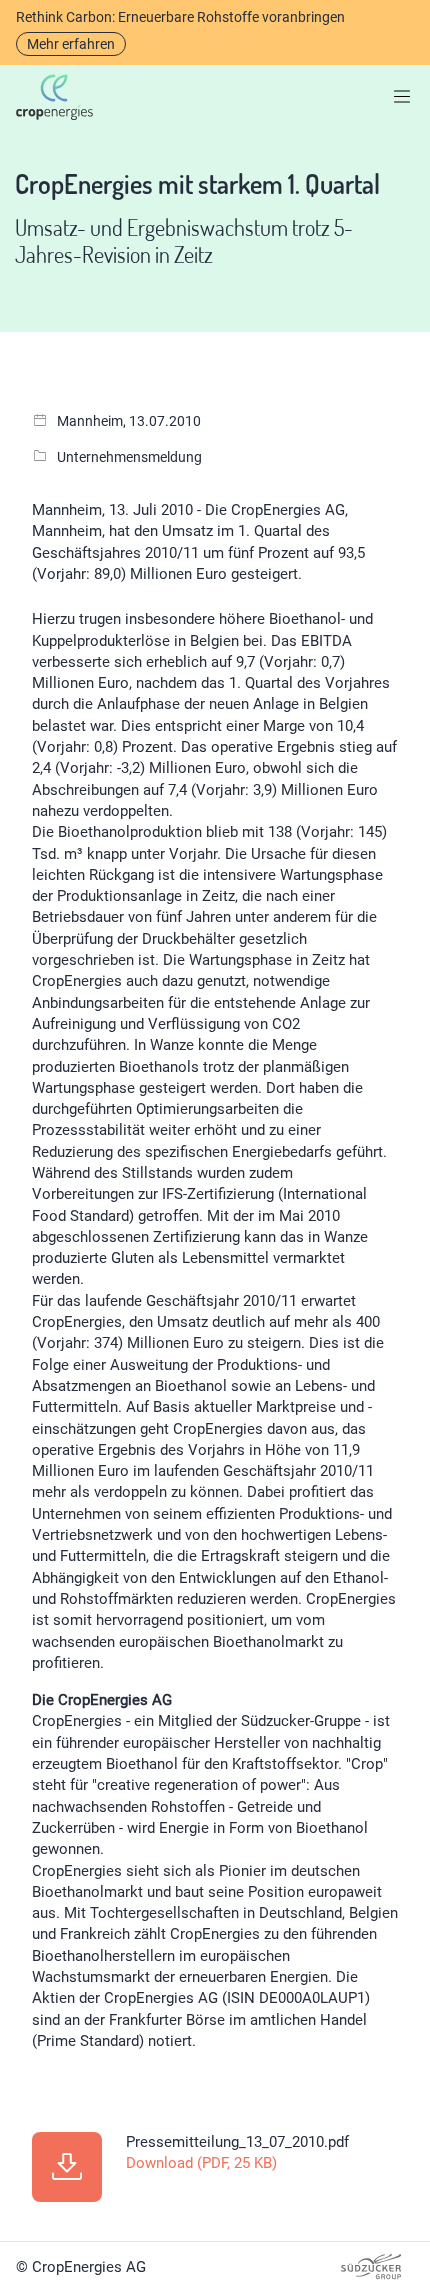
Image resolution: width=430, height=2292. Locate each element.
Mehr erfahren (71, 44)
